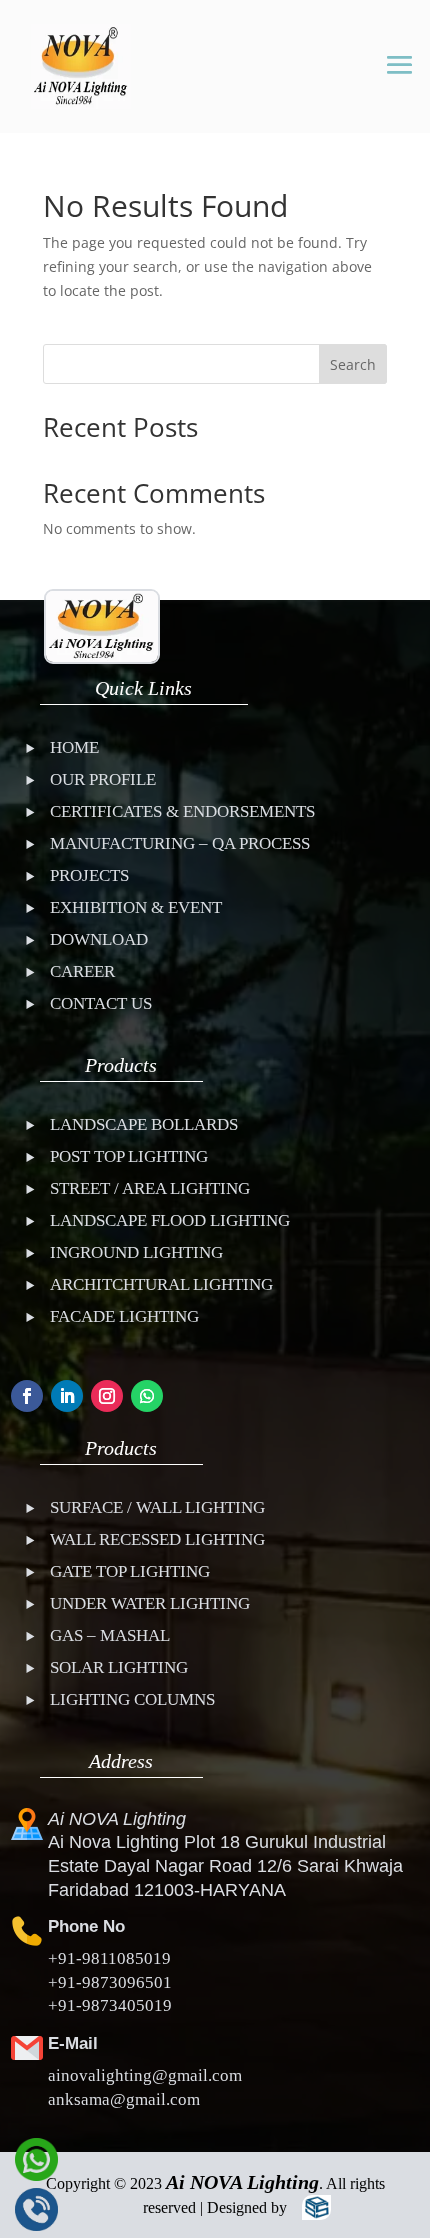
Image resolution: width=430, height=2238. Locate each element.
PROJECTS (89, 875)
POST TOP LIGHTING (129, 1156)
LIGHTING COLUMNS (132, 1699)
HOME (74, 747)
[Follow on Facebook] (27, 1396)
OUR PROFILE (103, 779)
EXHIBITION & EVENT (136, 907)
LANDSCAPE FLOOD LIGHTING (170, 1220)
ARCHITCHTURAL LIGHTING (161, 1284)
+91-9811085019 (109, 1958)
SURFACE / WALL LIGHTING (157, 1507)
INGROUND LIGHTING (136, 1252)
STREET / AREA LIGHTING (150, 1188)
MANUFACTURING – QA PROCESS (180, 843)
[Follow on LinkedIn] (67, 1396)
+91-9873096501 (110, 1982)
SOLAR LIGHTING (119, 1667)
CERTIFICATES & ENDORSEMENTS (182, 811)
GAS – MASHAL (110, 1635)
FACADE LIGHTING (124, 1316)
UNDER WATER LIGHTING (150, 1603)
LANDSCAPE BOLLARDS (144, 1124)
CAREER (82, 971)
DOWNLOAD (99, 939)
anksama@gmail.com (124, 2099)
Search (353, 364)
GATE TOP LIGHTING (130, 1571)
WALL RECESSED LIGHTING (157, 1539)
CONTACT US (101, 1003)
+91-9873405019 (110, 2005)
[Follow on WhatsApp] (147, 1396)
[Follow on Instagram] (107, 1396)
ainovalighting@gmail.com (145, 2075)
